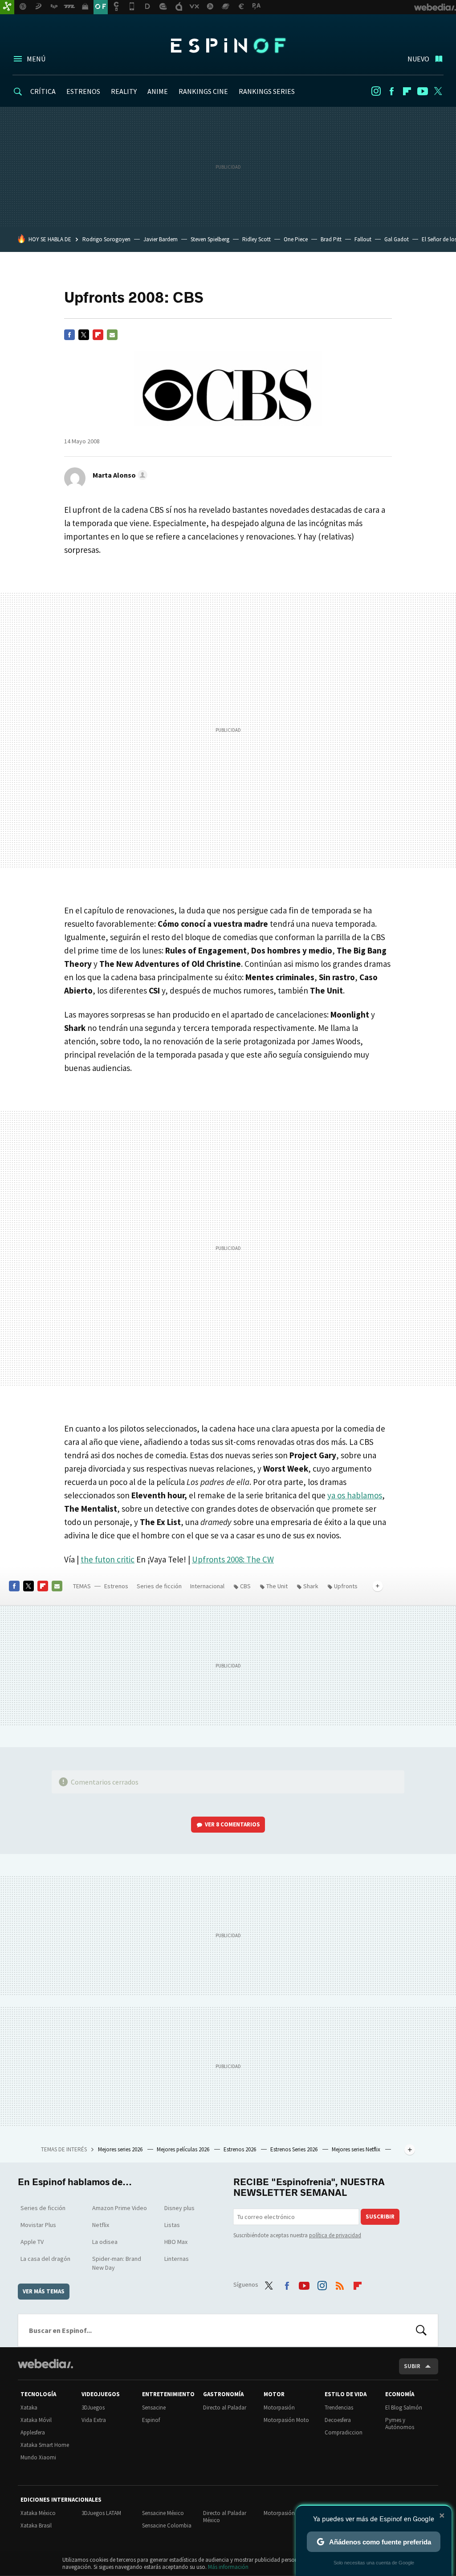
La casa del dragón (45, 2259)
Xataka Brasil (36, 2525)
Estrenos (116, 1586)
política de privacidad (335, 2235)
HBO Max (176, 2242)
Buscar (421, 2330)
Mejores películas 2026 (184, 2149)
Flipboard (407, 91)
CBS (245, 1586)
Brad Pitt (331, 239)
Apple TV (32, 2242)
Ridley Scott (256, 239)
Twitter (438, 91)
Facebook (391, 91)
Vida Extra (94, 2420)
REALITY (124, 91)
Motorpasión (279, 2408)
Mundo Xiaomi (38, 2457)
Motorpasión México (288, 2513)
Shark (311, 1586)
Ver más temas (44, 2291)
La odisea (105, 2242)
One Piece (296, 239)
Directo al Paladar (225, 2408)
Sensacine (154, 2408)
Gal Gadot (397, 239)
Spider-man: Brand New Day (117, 2263)
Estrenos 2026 (240, 2149)
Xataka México (38, 2513)
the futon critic (108, 1559)
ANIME (158, 91)
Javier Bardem (161, 239)
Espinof (228, 45)
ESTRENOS (83, 91)
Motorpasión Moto (286, 2420)
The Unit (277, 1586)
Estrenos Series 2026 (295, 2149)
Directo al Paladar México (225, 2517)
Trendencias (339, 2408)
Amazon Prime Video (120, 2208)
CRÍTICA (43, 91)
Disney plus (179, 2208)
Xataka (29, 2408)
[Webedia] (45, 2364)
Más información (228, 2567)
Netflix (101, 2225)
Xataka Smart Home (45, 2445)
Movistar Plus (38, 2225)
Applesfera (33, 2432)
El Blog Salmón (404, 2408)
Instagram (376, 91)
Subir (412, 2366)
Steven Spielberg (210, 239)
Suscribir (380, 2217)
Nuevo (418, 59)
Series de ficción (159, 1586)
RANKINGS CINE (203, 91)
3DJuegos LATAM (101, 2513)
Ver (232, 1824)
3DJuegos (93, 2408)
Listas (172, 2225)
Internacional (207, 1586)
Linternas (177, 2259)
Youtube (423, 91)
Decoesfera (338, 2420)
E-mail (112, 335)
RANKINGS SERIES (267, 91)
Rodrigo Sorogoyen (106, 239)
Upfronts (346, 1586)
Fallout (363, 239)
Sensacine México (163, 2513)
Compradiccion (344, 2432)
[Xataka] (7, 7)
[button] (119, 475)
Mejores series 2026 (121, 2149)
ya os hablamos (355, 1495)
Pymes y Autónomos (400, 2424)
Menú (36, 59)
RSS (340, 2284)
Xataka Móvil (36, 2420)
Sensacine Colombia (167, 2525)
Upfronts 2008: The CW (233, 1559)
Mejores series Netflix (357, 2149)
